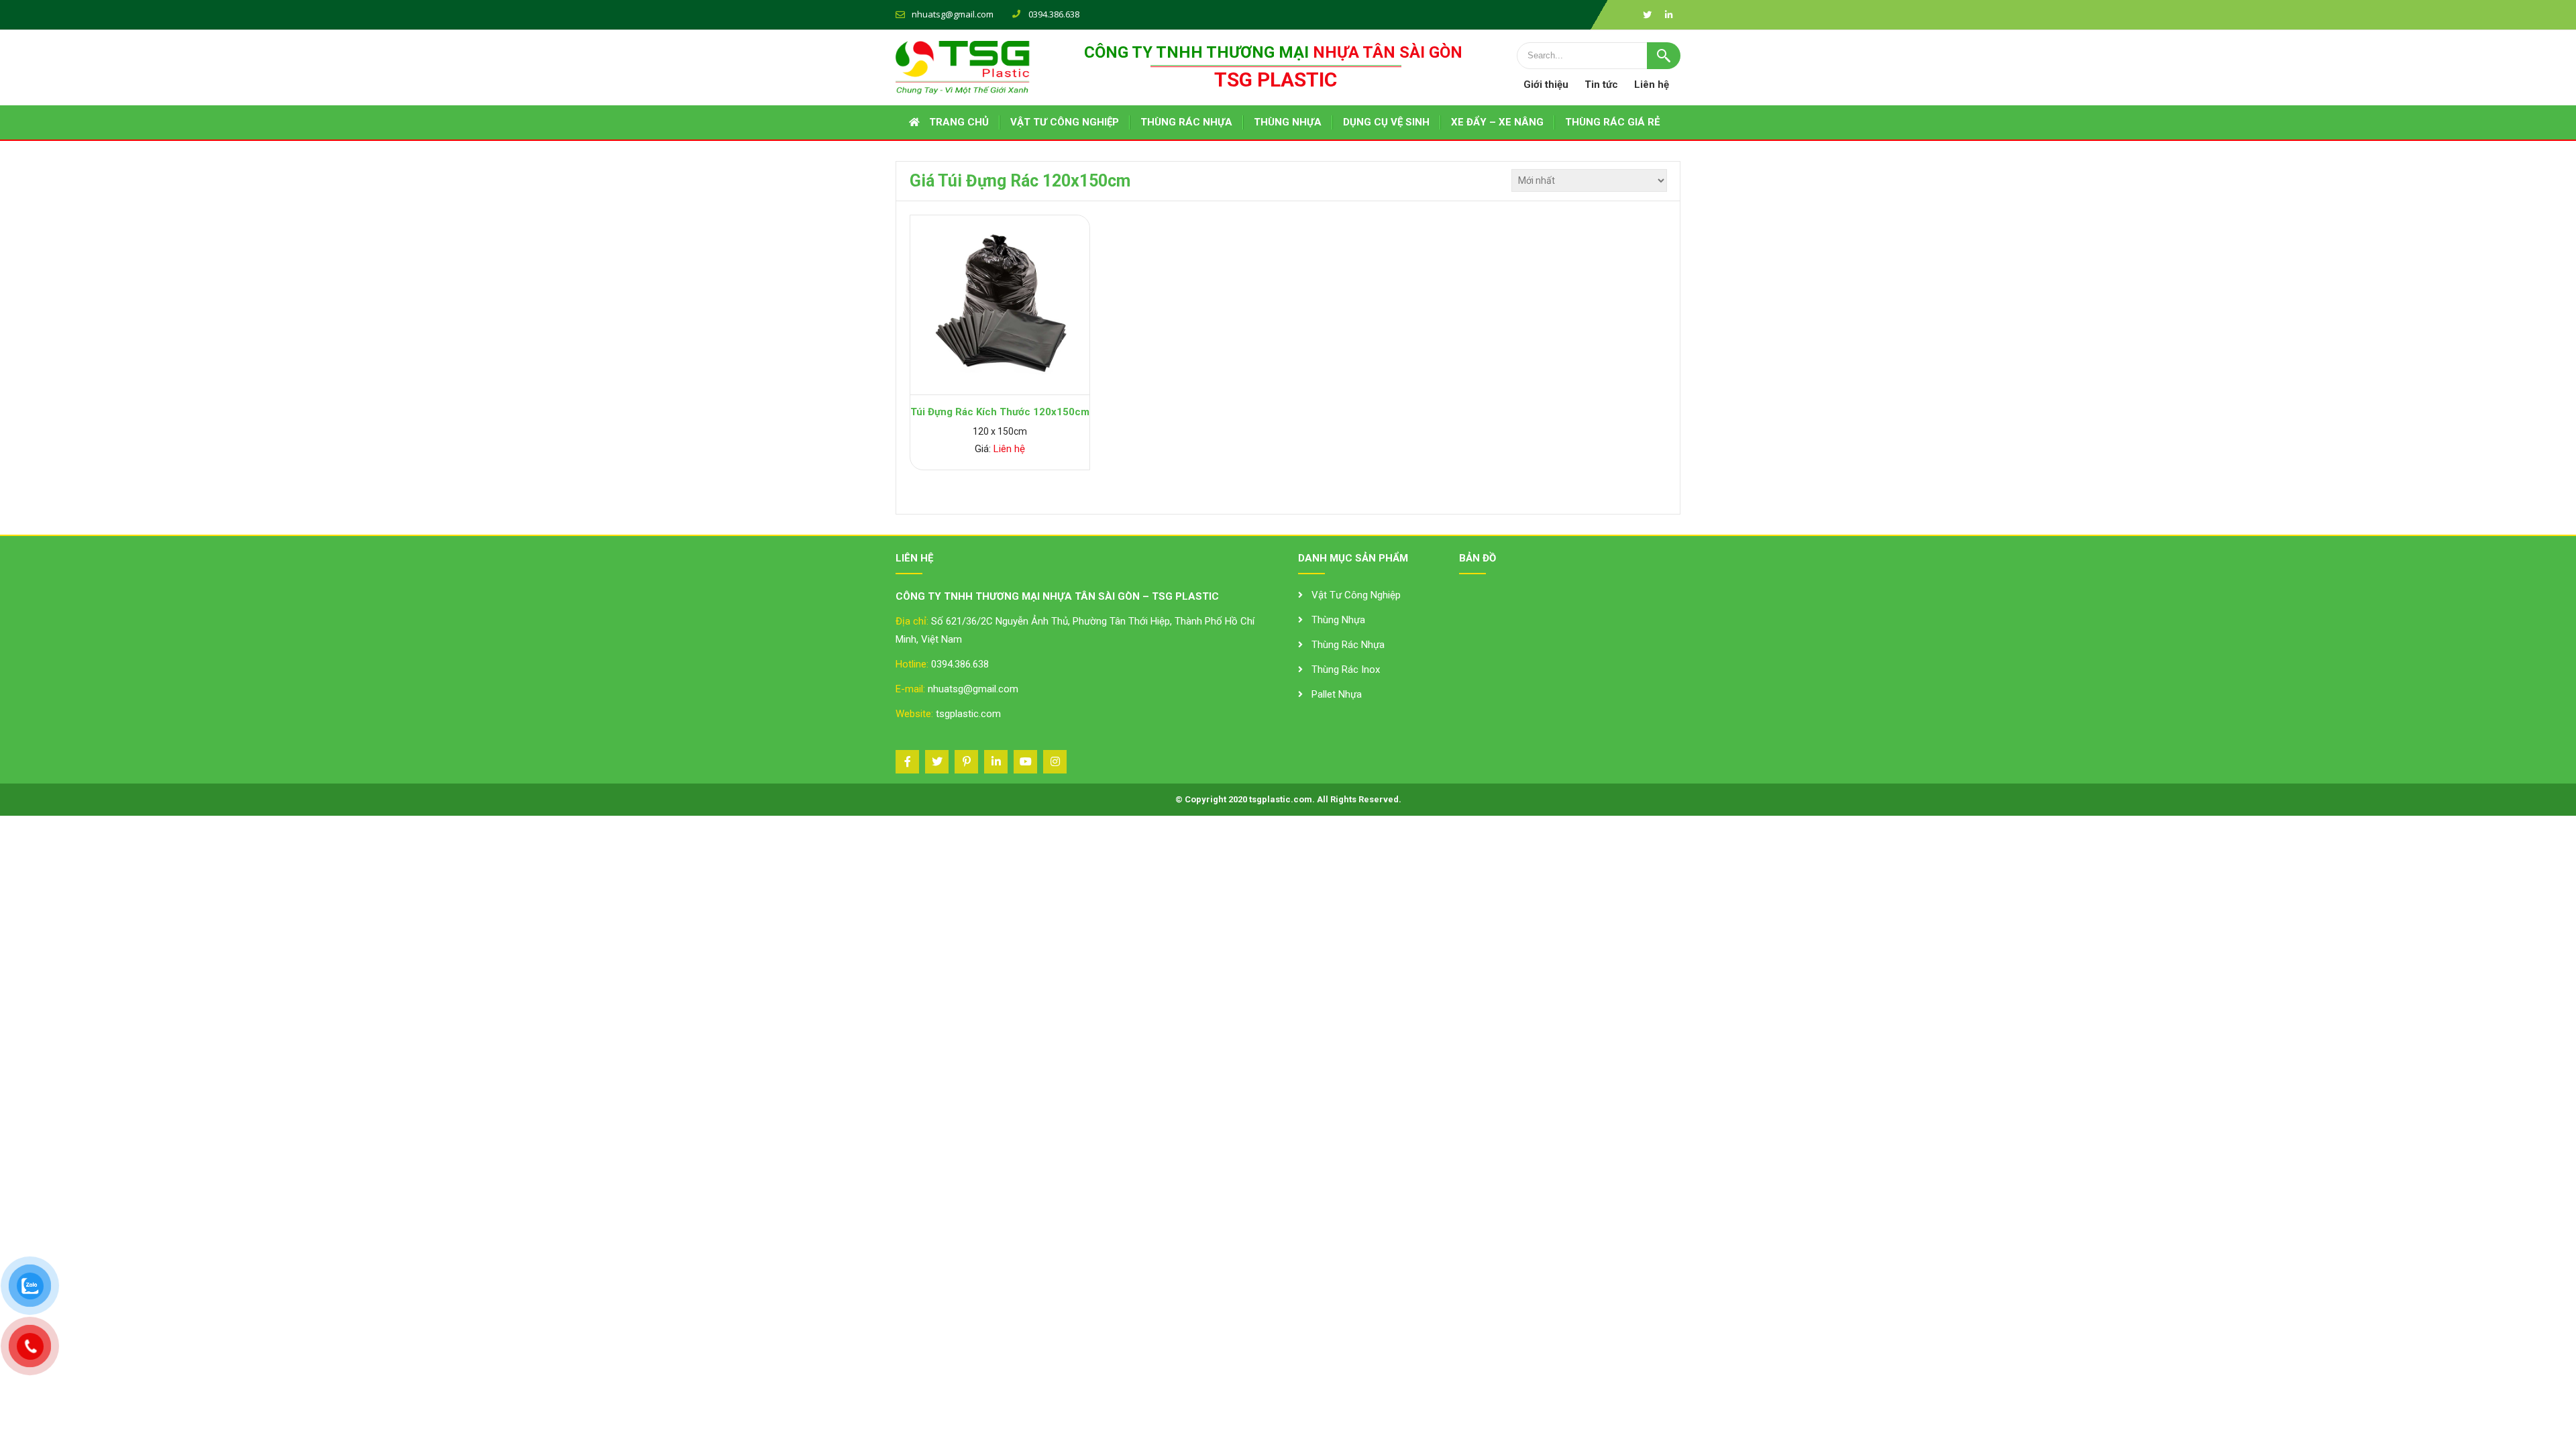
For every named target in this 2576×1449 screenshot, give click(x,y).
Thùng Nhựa (1338, 620)
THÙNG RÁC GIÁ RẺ (1612, 122)
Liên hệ (1652, 85)
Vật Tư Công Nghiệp (1356, 595)
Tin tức (1601, 85)
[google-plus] (966, 762)
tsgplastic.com (968, 714)
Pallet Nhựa (1337, 694)
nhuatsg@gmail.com (953, 14)
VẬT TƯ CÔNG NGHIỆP (1065, 122)
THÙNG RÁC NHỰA (1186, 122)
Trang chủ (959, 122)
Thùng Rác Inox (1346, 669)
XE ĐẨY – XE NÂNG (1497, 122)
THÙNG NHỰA (1288, 122)
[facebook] (907, 762)
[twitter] (1647, 15)
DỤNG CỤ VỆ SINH (1386, 122)
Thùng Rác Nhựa (1348, 645)
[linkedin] (1668, 15)
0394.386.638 (960, 664)
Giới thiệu (1546, 85)
